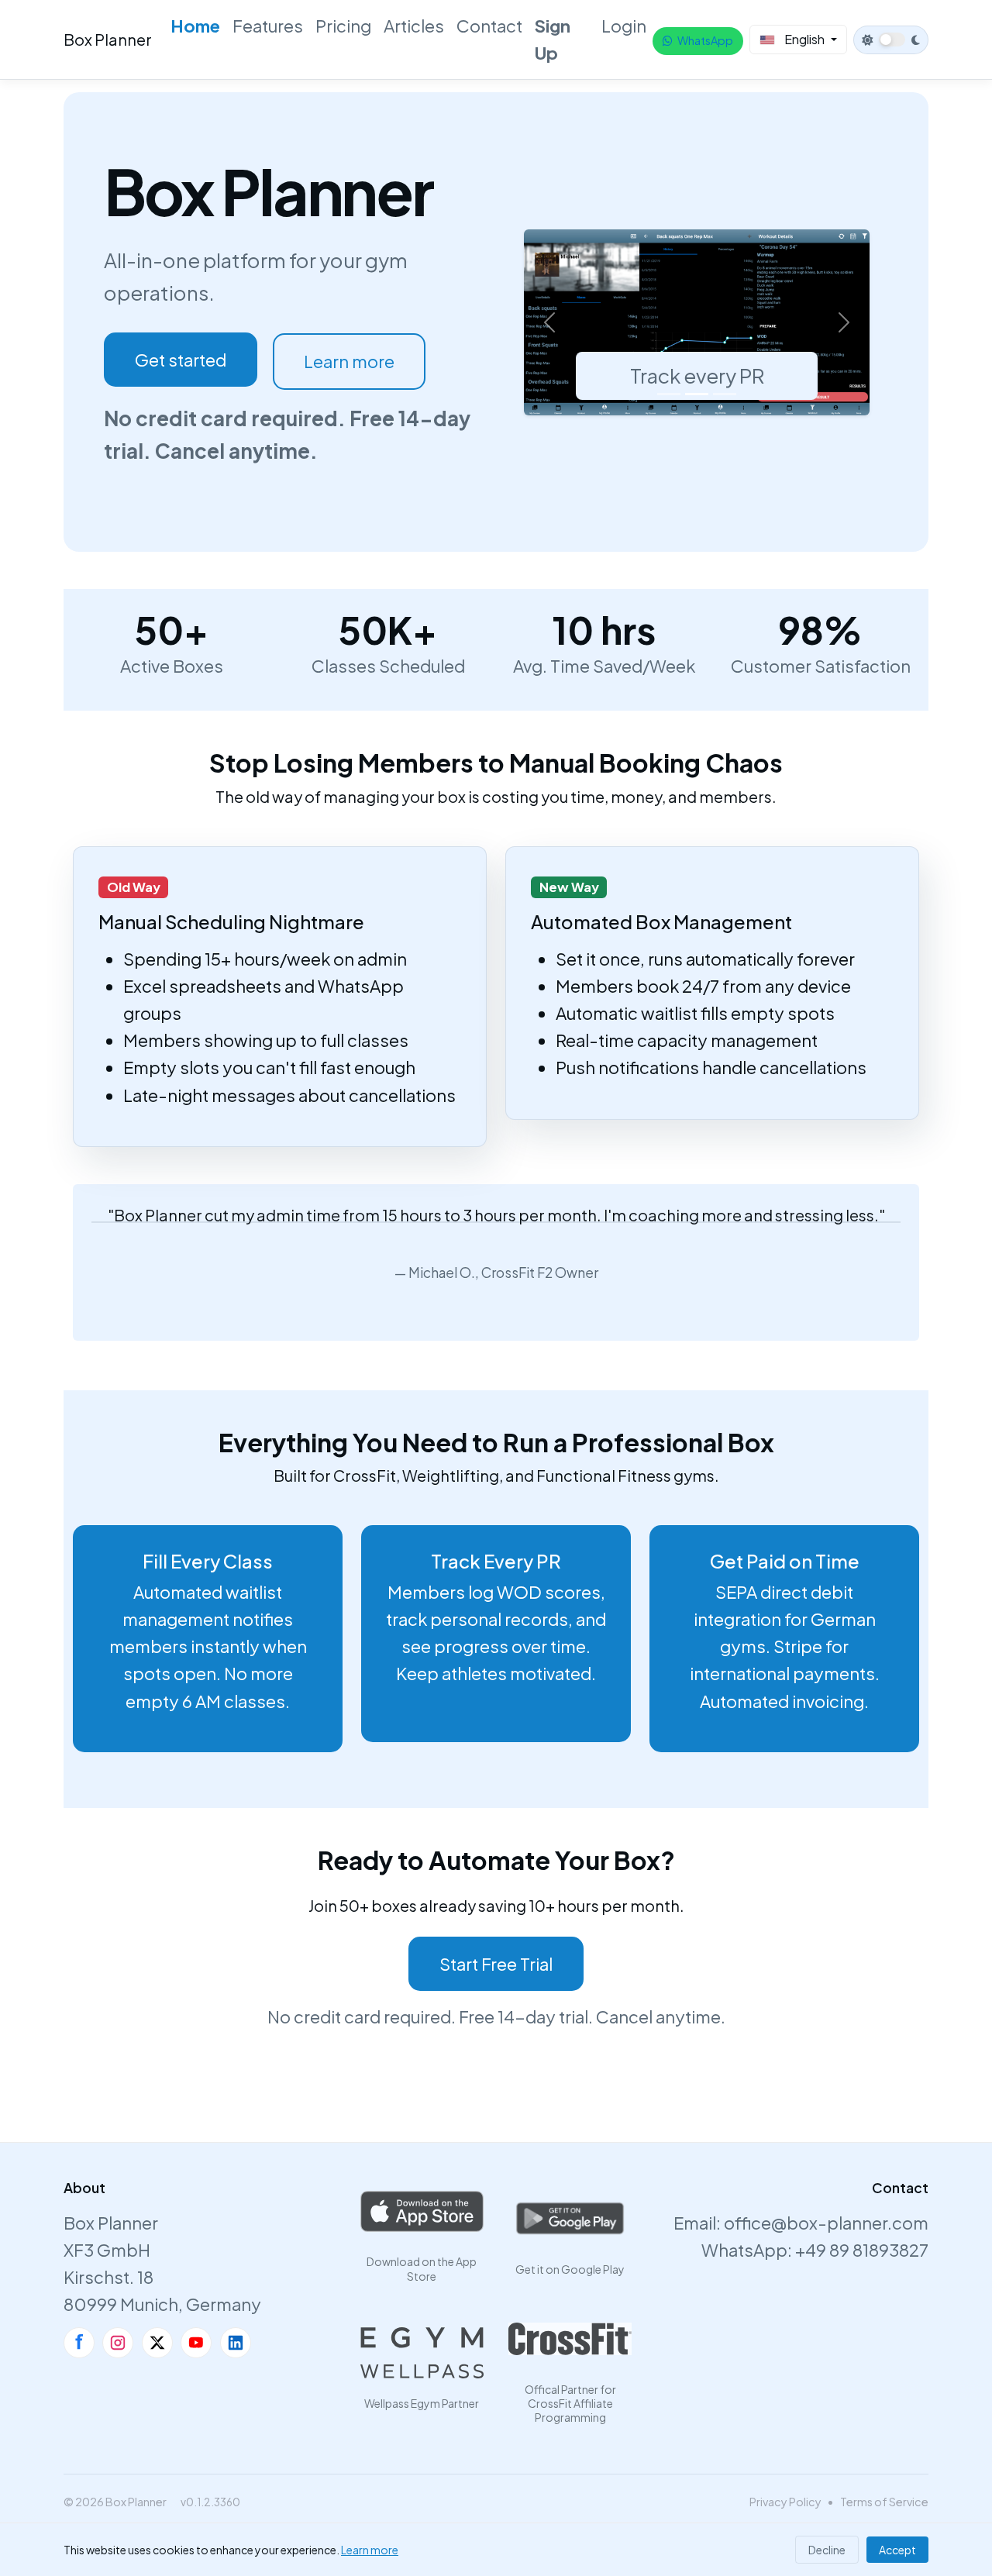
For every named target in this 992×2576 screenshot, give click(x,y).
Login (624, 26)
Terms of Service (884, 2502)
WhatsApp (705, 40)
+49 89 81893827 (862, 2250)
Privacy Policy (785, 2502)
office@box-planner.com (826, 2223)
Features (268, 26)
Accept (897, 2550)
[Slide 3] (725, 394)
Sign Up (553, 39)
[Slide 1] (669, 394)
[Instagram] (118, 2343)
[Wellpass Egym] (422, 2353)
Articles (414, 26)
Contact (489, 26)
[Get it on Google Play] (570, 2219)
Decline (827, 2550)
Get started (181, 360)
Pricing (343, 26)
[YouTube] (196, 2343)
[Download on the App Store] (422, 2211)
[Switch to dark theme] (891, 40)
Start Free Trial (496, 1964)
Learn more (349, 361)
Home (195, 26)
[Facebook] (79, 2343)
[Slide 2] (697, 394)
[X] (157, 2343)
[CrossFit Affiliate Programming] (570, 2339)
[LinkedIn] (236, 2343)
